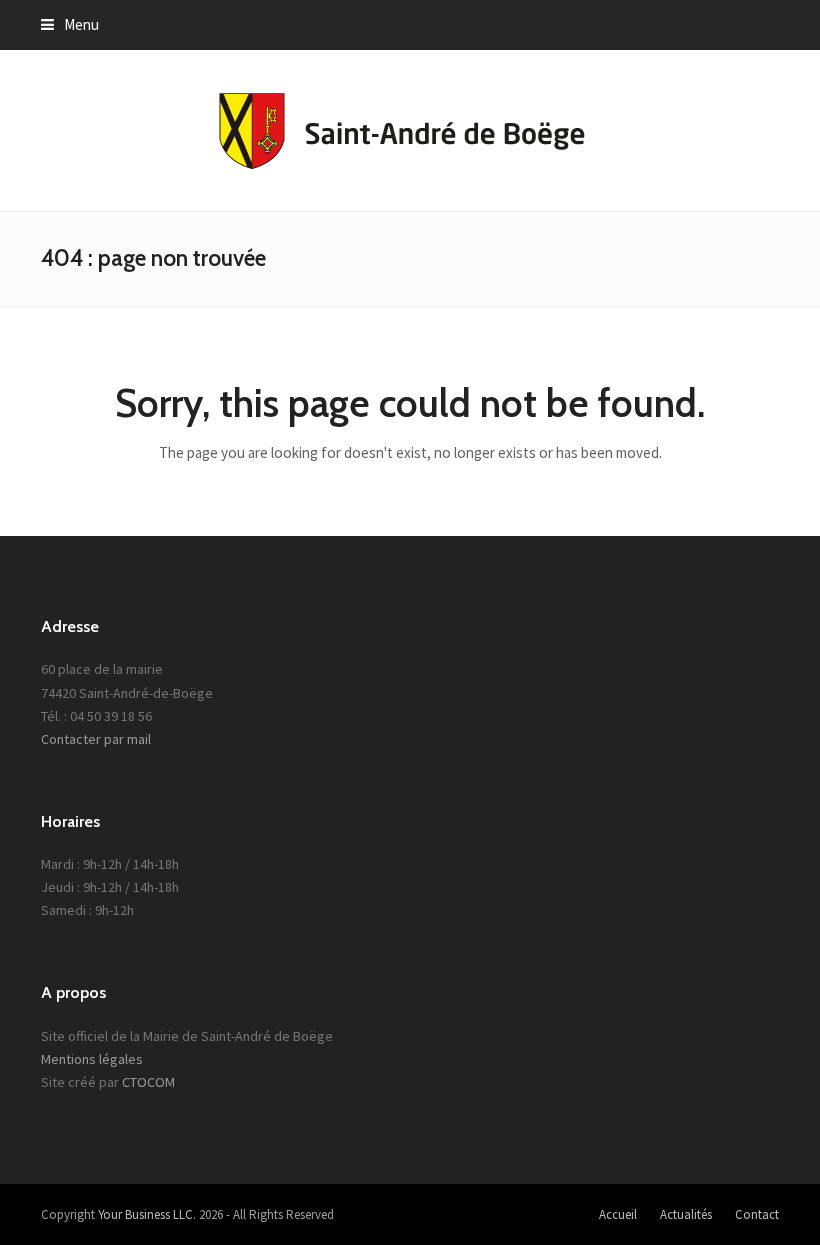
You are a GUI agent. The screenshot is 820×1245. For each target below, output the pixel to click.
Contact (757, 1214)
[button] (70, 24)
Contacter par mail (96, 739)
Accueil (618, 1214)
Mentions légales (92, 1059)
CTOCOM (148, 1082)
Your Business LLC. (147, 1214)
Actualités (686, 1214)
